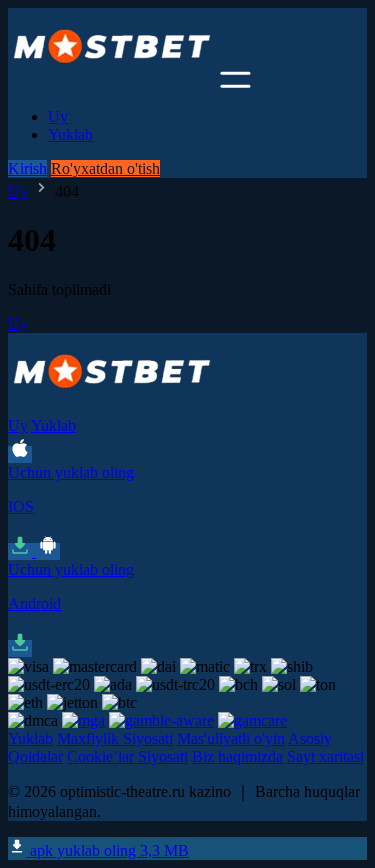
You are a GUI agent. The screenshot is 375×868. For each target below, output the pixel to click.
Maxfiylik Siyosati (115, 738)
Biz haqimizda (237, 756)
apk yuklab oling (107, 850)
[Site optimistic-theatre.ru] (112, 82)
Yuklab (70, 134)
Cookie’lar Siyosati (127, 756)
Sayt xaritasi (325, 756)
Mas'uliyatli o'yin (231, 738)
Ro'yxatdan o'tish (105, 168)
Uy (58, 116)
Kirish (27, 168)
